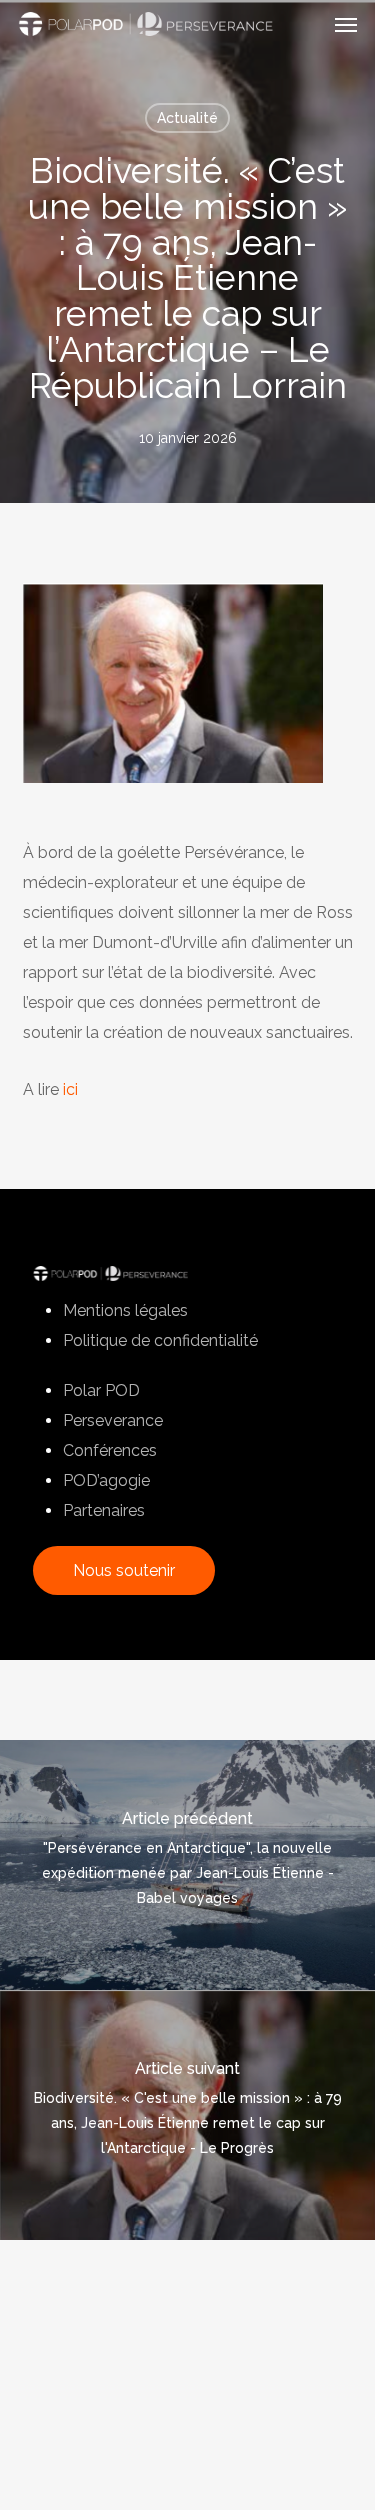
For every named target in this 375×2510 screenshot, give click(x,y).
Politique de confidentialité (160, 1340)
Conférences (110, 1450)
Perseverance (113, 1420)
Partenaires (104, 1510)
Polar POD (101, 1390)
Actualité (187, 118)
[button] (346, 24)
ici (70, 1089)
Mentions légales (125, 1310)
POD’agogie (106, 1480)
